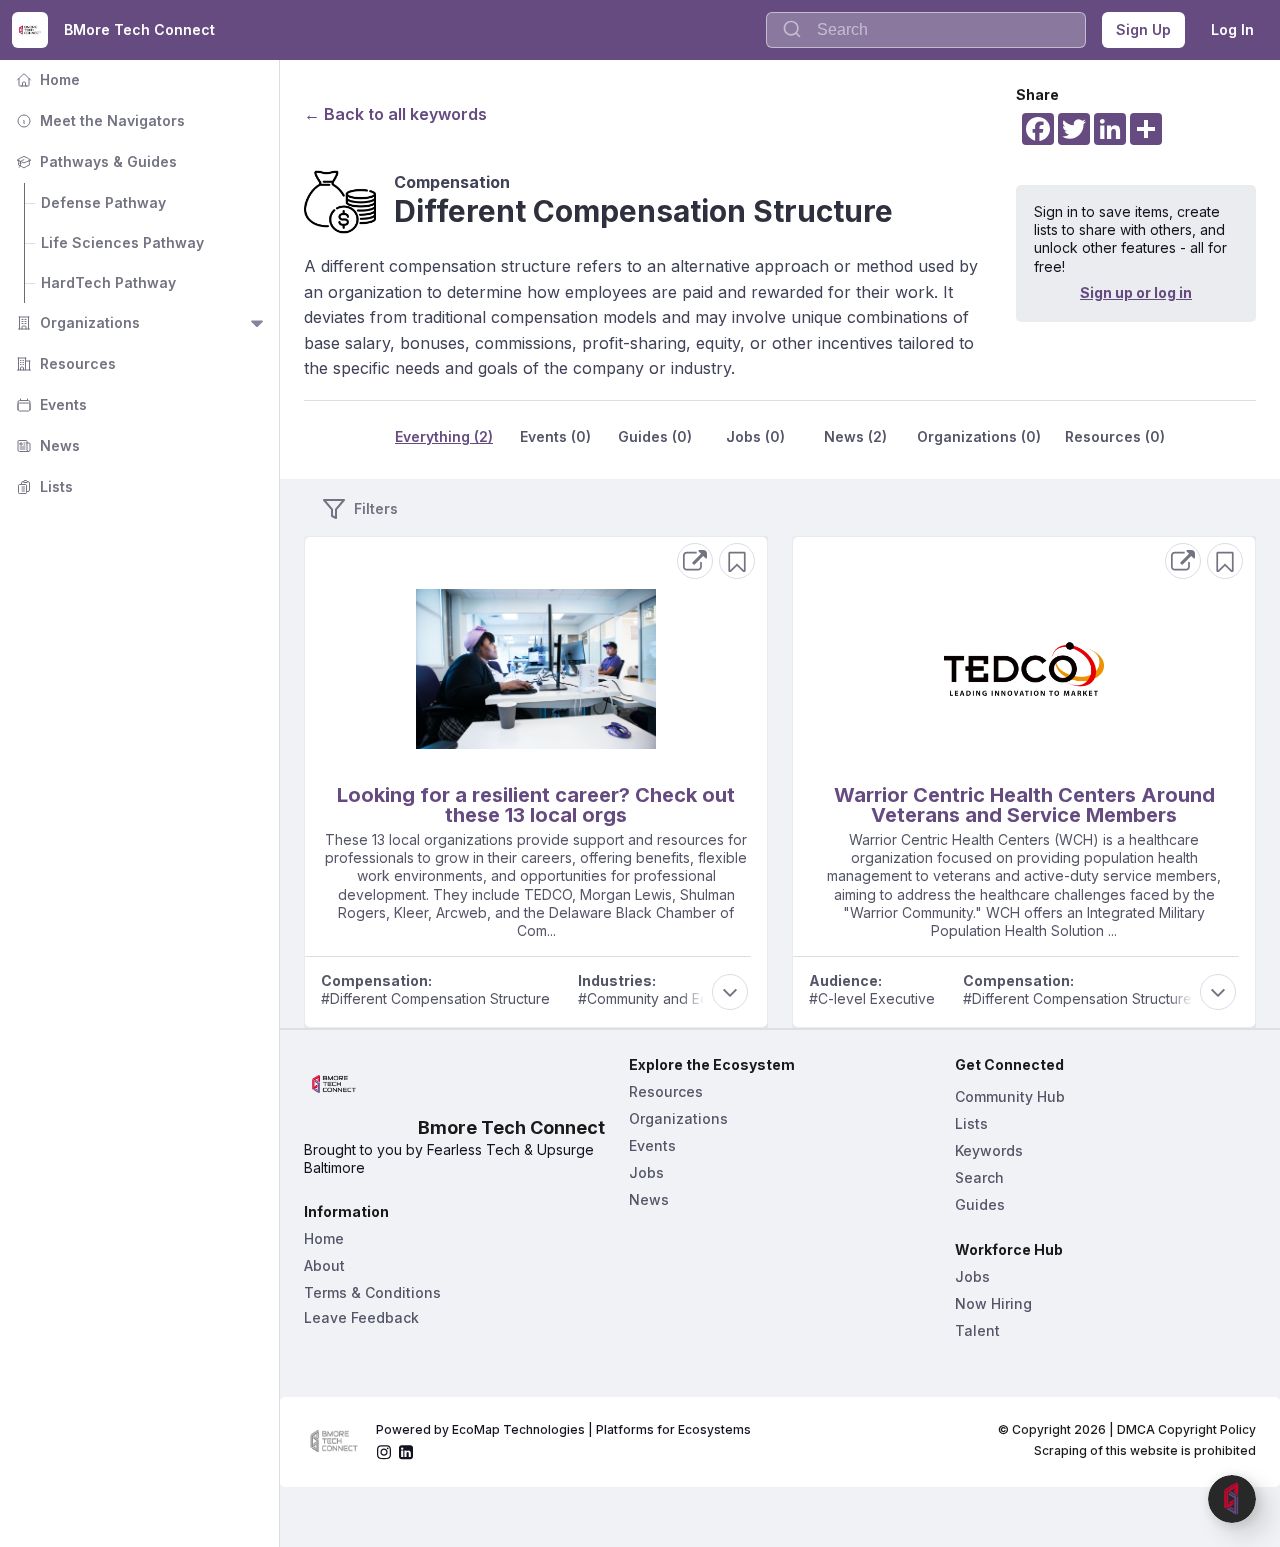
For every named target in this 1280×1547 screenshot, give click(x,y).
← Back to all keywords (395, 114)
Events (49, 404)
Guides (980, 1204)
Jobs (646, 1172)
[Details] (695, 561)
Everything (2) (444, 436)
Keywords (989, 1150)
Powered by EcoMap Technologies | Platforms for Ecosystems (563, 1429)
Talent (977, 1330)
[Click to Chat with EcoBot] (1232, 1499)
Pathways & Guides (94, 161)
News (46, 445)
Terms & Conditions (372, 1292)
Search (979, 1177)
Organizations (76, 322)
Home (46, 79)
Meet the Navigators (98, 120)
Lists (42, 486)
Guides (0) (655, 436)
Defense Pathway (103, 202)
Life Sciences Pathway (122, 242)
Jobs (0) (755, 436)
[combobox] (926, 30)
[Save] (737, 561)
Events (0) (555, 436)
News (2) (855, 436)
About (324, 1265)
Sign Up (1143, 29)
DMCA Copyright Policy (1186, 1429)
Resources (64, 363)
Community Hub (1010, 1096)
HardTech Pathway (108, 282)
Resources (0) (1115, 436)
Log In (1232, 29)
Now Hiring (993, 1303)
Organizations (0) (979, 436)
